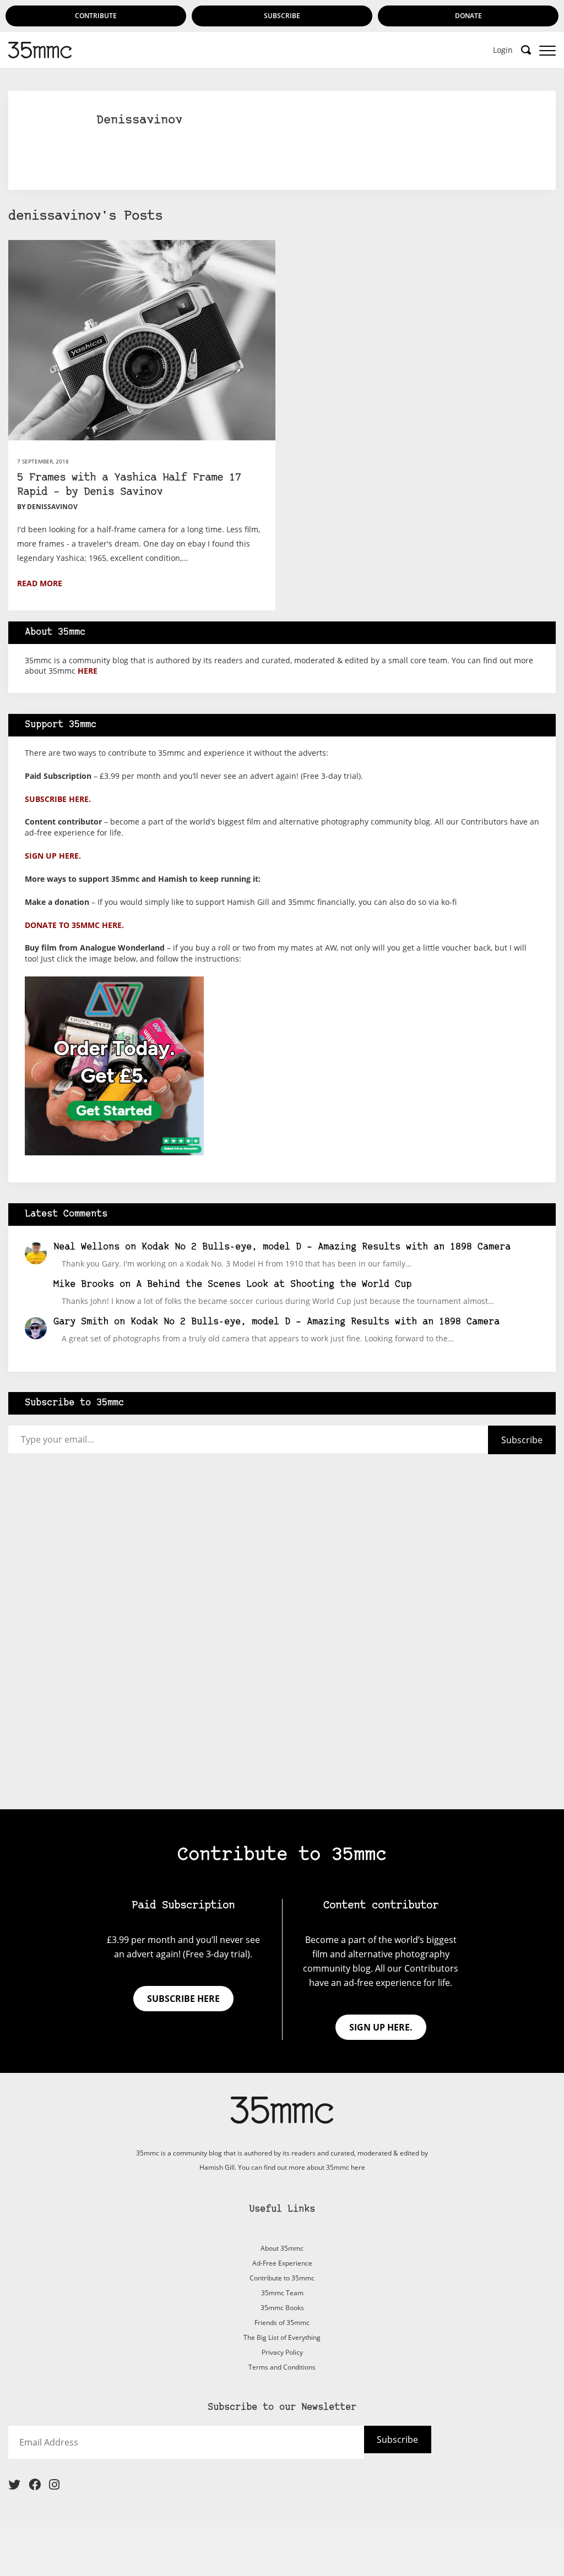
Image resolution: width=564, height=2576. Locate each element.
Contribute (96, 16)
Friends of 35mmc (282, 2323)
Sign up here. (53, 856)
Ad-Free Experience (282, 2263)
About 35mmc (282, 2248)
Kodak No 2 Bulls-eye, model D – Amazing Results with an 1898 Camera (326, 1247)
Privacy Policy (282, 2352)
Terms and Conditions (282, 2367)
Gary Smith (81, 1322)
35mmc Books (282, 2308)
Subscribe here (183, 1999)
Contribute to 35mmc (282, 2278)
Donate (468, 16)
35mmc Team (282, 2293)
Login (503, 50)
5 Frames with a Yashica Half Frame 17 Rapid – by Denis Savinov (129, 485)
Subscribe (282, 16)
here (88, 671)
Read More (40, 583)
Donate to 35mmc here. (74, 925)
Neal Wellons (86, 1247)
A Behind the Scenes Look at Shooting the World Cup (274, 1284)
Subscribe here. (58, 799)
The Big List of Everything (282, 2337)
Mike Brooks (84, 1284)
